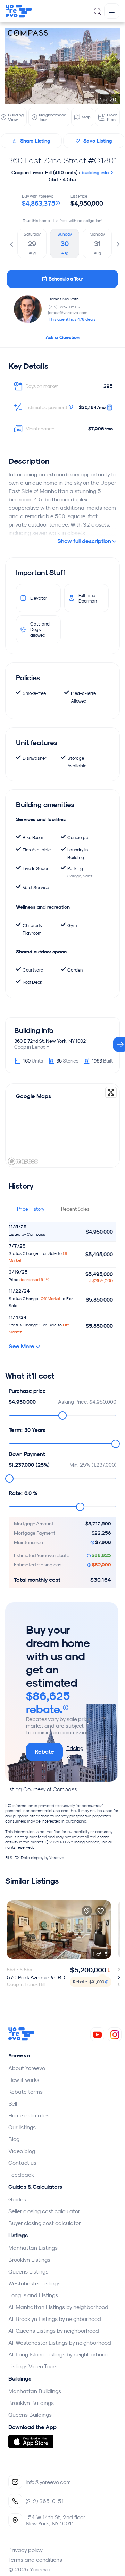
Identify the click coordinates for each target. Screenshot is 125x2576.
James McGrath (64, 299)
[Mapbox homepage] (23, 1161)
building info (96, 172)
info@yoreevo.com (48, 2482)
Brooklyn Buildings (31, 2403)
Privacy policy (26, 2550)
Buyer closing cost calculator (45, 2223)
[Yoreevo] (22, 2039)
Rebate (44, 1752)
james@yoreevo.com (68, 312)
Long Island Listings (33, 2295)
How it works (24, 2080)
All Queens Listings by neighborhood (54, 2331)
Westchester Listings (34, 2283)
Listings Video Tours (33, 2366)
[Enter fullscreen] (111, 1092)
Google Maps (34, 1096)
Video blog (22, 2151)
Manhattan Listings (33, 2248)
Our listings (22, 2127)
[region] (62, 1126)
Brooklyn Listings (29, 2260)
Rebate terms (26, 2092)
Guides (17, 2199)
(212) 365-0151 (65, 307)
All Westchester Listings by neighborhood (60, 2343)
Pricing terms (75, 1752)
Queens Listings (28, 2271)
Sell (13, 2103)
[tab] (31, 1209)
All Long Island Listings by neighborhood (59, 2354)
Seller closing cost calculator (44, 2211)
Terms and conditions (35, 2560)
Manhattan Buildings (35, 2391)
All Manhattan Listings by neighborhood (58, 2307)
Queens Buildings (30, 2415)
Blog (14, 2139)
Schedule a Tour (66, 279)
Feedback (21, 2175)
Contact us (22, 2163)
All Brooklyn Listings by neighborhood (55, 2319)
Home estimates (29, 2115)
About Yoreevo (27, 2068)
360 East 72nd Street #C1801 (62, 160)
